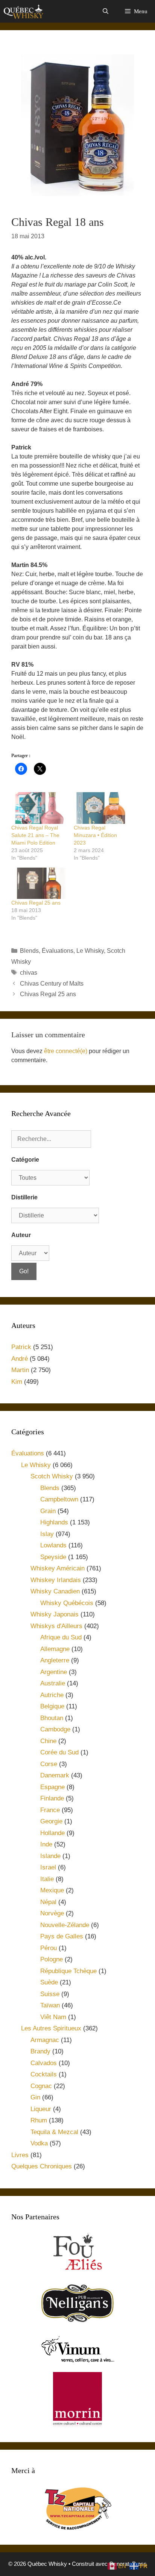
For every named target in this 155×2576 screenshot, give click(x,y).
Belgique (52, 1706)
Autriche (52, 1695)
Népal (48, 1902)
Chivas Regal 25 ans (36, 903)
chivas (29, 973)
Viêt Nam (53, 2017)
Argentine (54, 1672)
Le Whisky (90, 951)
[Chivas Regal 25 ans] (39, 883)
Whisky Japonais (55, 1614)
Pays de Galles (62, 1936)
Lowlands (53, 1545)
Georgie (51, 1821)
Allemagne (55, 1649)
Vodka (39, 2143)
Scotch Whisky (52, 1476)
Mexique (52, 1890)
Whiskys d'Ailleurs (56, 1626)
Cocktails (44, 2074)
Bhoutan (52, 1718)
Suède (49, 1982)
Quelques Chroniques (42, 2166)
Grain (48, 1511)
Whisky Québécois (67, 1603)
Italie (47, 1879)
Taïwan (50, 2005)
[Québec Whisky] (24, 11)
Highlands (54, 1522)
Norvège (52, 1913)
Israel (48, 1867)
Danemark (55, 1775)
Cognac (41, 2086)
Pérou (49, 1948)
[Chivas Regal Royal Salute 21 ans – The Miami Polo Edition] (39, 808)
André (20, 1359)
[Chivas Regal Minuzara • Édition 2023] (101, 808)
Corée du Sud (59, 1752)
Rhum (39, 2120)
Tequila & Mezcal (54, 2132)
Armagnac (45, 2040)
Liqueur (41, 2109)
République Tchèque (68, 1971)
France (50, 1810)
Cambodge (55, 1729)
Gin (35, 2097)
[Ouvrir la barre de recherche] (105, 11)
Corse (49, 1764)
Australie (53, 1683)
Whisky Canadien (55, 1591)
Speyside (53, 1557)
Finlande (52, 1798)
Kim (17, 1382)
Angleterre (55, 1660)
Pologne (52, 1959)
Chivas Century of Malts (52, 984)
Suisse (50, 1994)
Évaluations (58, 951)
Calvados (44, 2063)
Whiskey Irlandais (56, 1580)
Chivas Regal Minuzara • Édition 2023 (95, 835)
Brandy (40, 2051)
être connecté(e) (66, 1051)
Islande (50, 1856)
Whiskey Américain (58, 1568)
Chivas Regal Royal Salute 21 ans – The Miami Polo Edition (35, 835)
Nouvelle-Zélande (65, 1925)
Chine (48, 1741)
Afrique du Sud (61, 1637)
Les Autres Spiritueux (51, 2028)
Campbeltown (59, 1499)
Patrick (21, 1347)
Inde (46, 1844)
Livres (20, 2155)
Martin (20, 1370)
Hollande (52, 1833)
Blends (29, 951)
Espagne (52, 1787)
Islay (47, 1534)
